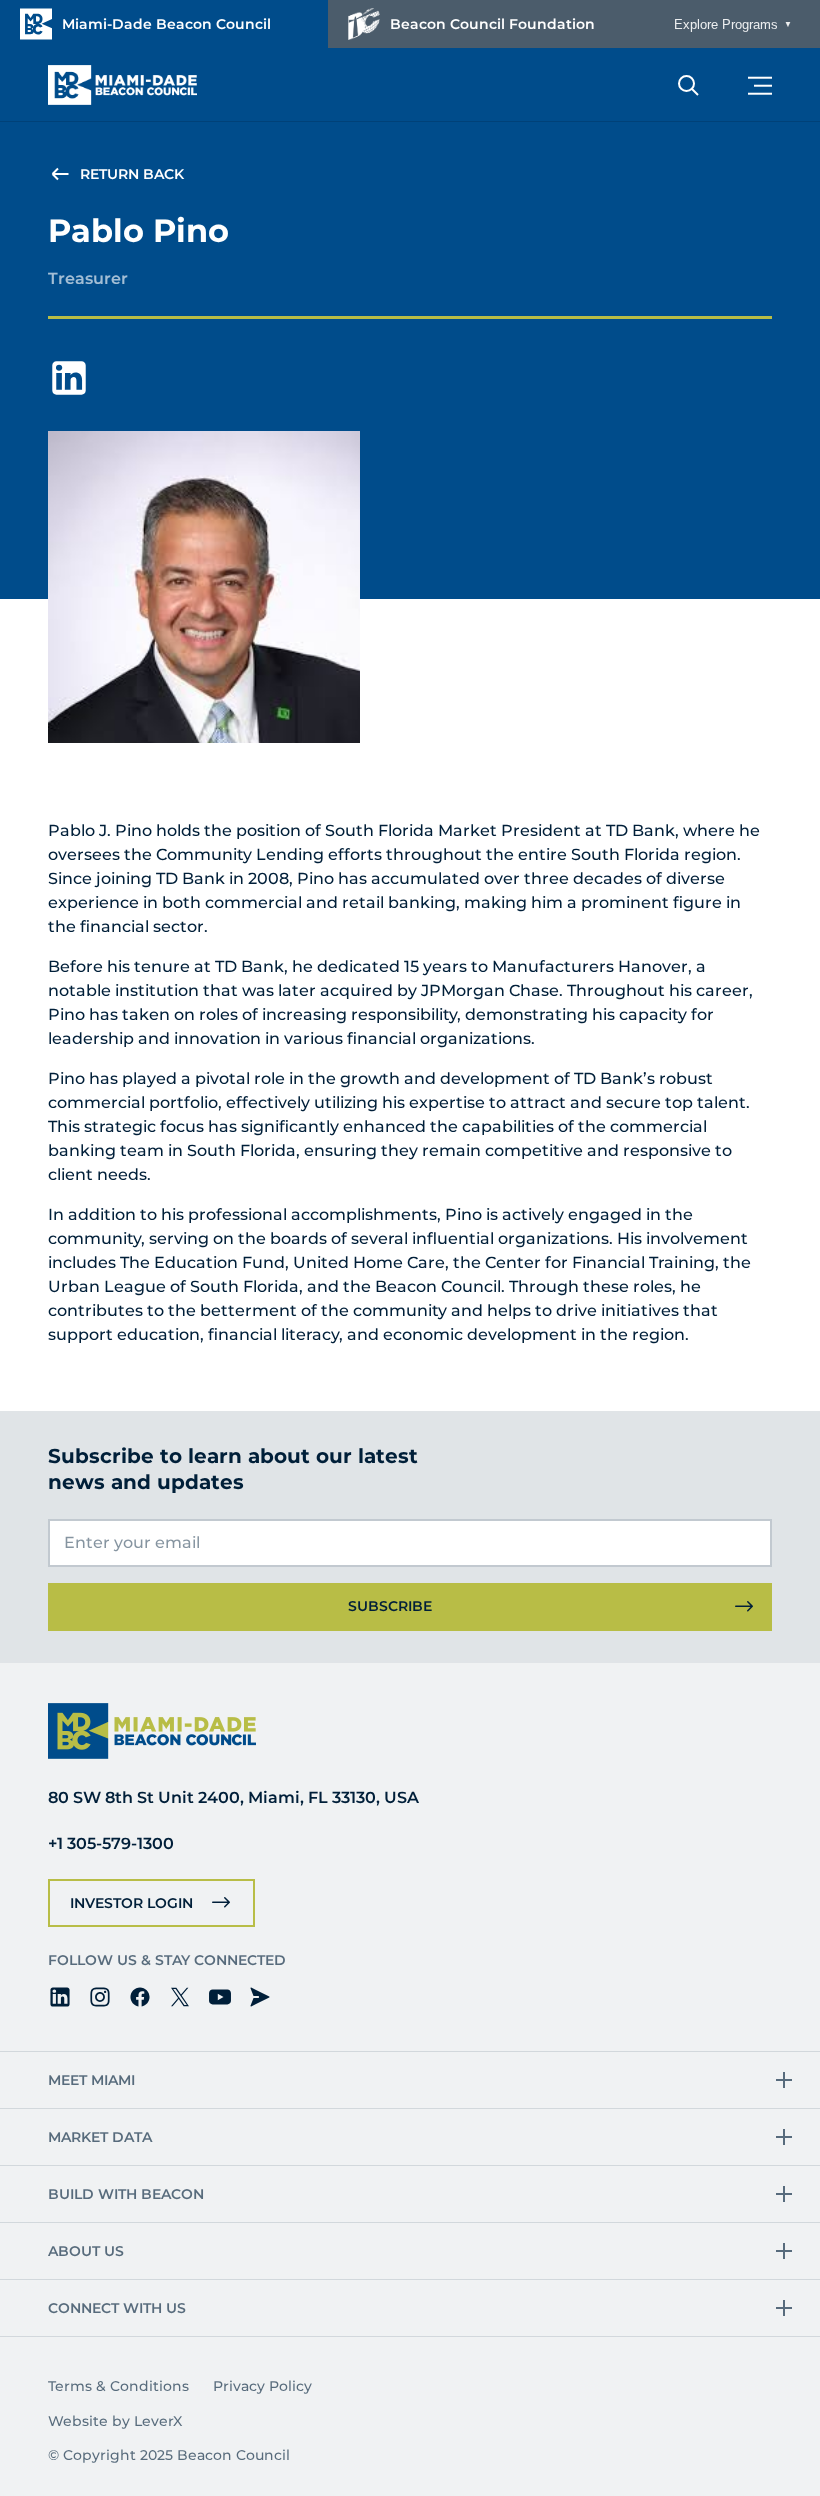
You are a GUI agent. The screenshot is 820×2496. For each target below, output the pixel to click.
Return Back (132, 174)
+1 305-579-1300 (111, 1843)
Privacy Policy (262, 2386)
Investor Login (131, 1903)
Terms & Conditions (118, 2386)
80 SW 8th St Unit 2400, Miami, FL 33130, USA (233, 1797)
